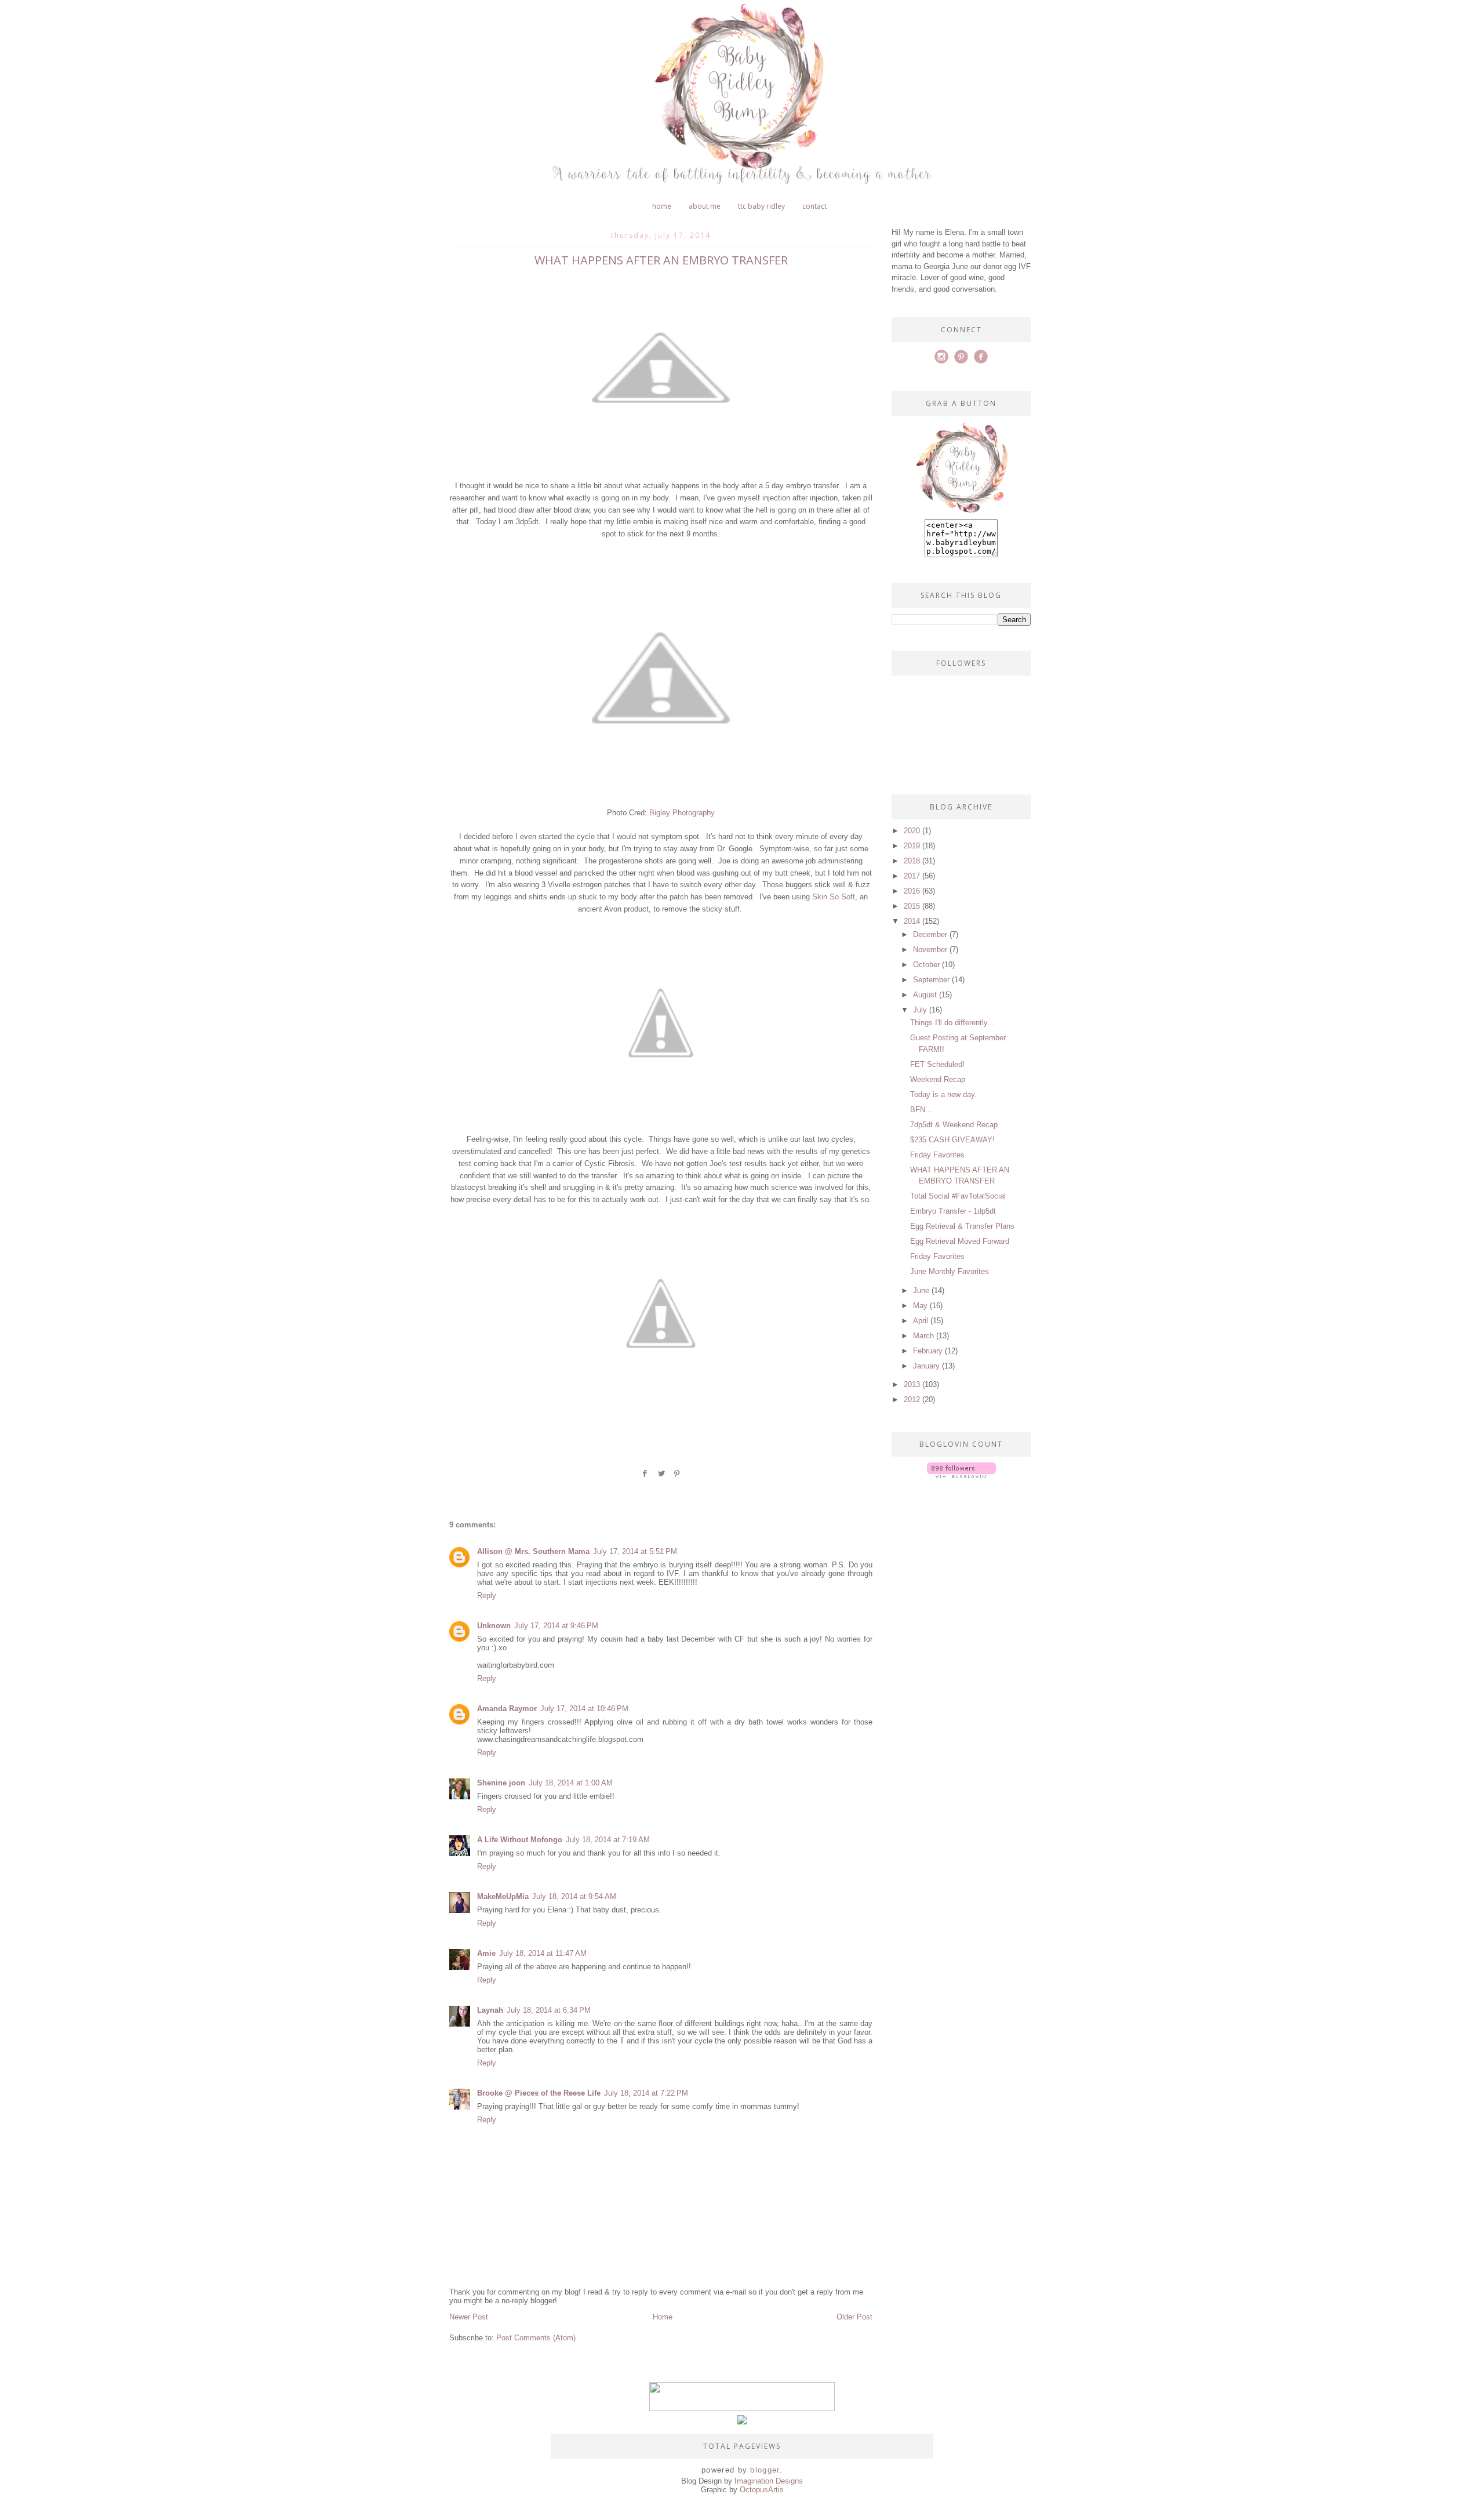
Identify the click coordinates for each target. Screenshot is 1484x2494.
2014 (912, 921)
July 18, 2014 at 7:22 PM (646, 2093)
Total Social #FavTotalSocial (958, 1196)
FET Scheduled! (937, 1064)
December (930, 934)
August (925, 995)
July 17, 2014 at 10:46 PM (584, 1709)
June (921, 1290)
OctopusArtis (762, 2490)
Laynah (490, 2010)
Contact (814, 206)
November (930, 950)
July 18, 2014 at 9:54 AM (574, 1896)
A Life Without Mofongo (520, 1840)
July (920, 1010)
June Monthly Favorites (950, 1271)
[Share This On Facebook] (645, 1477)
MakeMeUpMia (503, 1896)
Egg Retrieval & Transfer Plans (962, 1226)
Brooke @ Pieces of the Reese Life (539, 2093)
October (926, 965)
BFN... (921, 1110)
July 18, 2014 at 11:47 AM (543, 1953)
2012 (912, 1400)
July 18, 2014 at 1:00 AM (571, 1783)
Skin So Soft (834, 897)
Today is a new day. (943, 1094)
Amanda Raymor (507, 1709)
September (931, 980)
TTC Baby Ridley (761, 206)
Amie (486, 1953)
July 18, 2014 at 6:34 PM (549, 2010)
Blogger (765, 2470)
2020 (912, 831)
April (921, 1321)
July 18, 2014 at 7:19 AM (608, 1840)
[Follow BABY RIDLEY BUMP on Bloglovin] (961, 1475)
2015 (912, 906)
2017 (912, 876)
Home (662, 206)
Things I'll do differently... (952, 1023)
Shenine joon (501, 1783)
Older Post (854, 2317)
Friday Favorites (937, 1155)
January (926, 1366)
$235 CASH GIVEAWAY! (952, 1140)
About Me (705, 206)
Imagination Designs (769, 2481)
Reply (487, 1595)
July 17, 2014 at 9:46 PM (556, 1626)
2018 (912, 861)
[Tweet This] (661, 1477)
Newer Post (469, 2317)
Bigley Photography (682, 813)
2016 (912, 891)
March (923, 1336)
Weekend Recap (938, 1079)
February (928, 1351)
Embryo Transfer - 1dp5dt (953, 1211)
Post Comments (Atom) (536, 2338)
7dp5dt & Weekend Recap (954, 1125)
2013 (912, 1384)
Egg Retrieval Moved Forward (960, 1241)
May (920, 1306)
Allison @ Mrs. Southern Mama (533, 1551)
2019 (912, 846)
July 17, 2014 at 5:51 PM (635, 1551)
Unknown (494, 1626)
